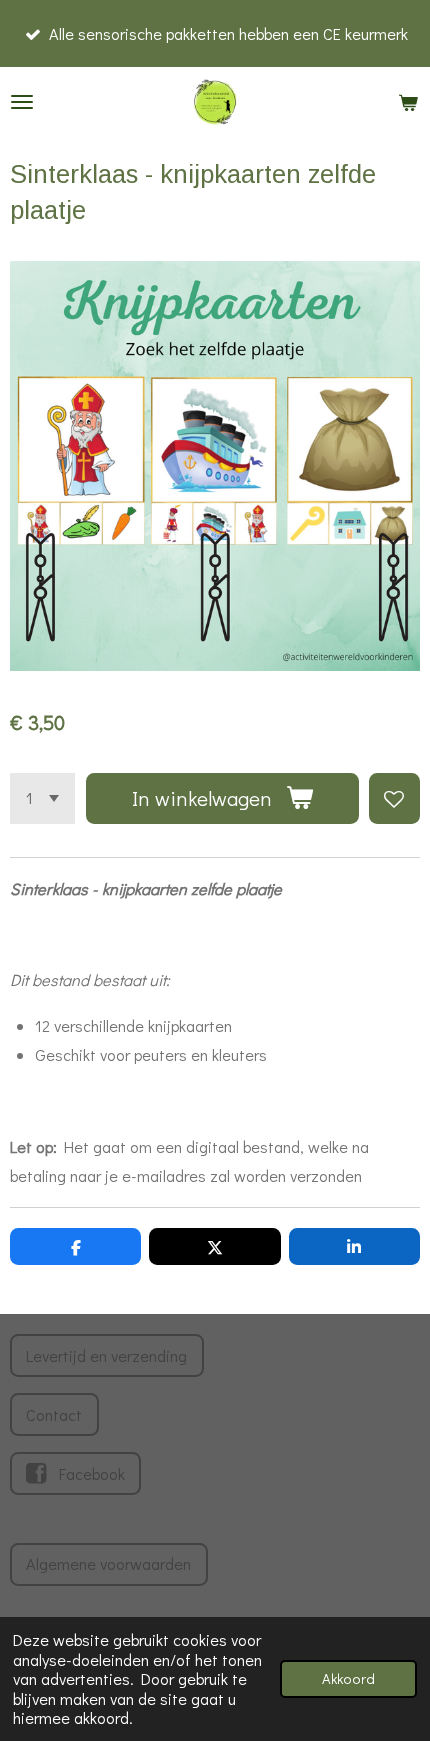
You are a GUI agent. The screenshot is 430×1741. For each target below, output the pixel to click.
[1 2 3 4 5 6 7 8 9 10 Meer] (42, 798)
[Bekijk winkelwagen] (408, 102)
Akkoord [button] (348, 1678)
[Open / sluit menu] (22, 102)
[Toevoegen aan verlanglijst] (394, 798)
